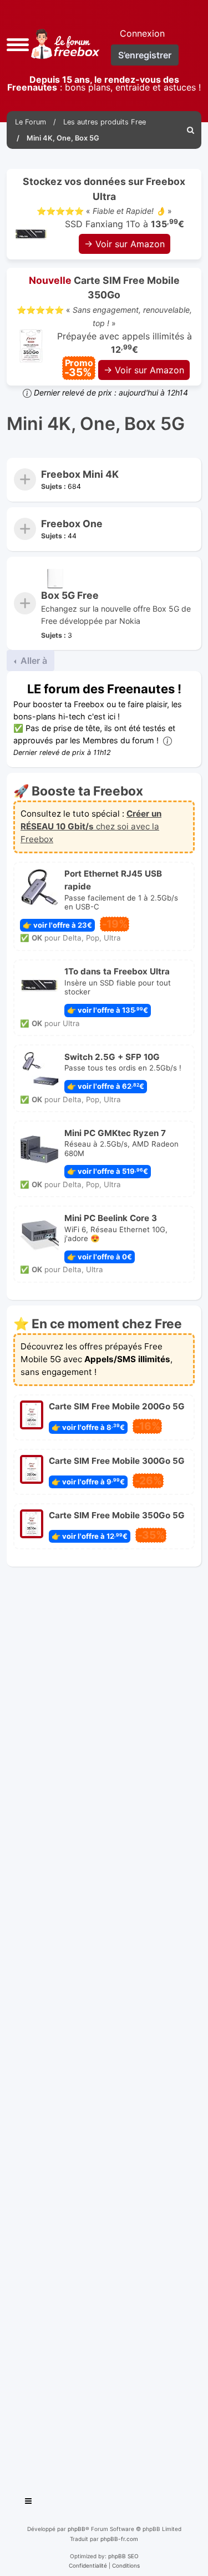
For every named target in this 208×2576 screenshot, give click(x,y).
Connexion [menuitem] (142, 33)
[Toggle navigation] (29, 2503)
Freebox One (72, 524)
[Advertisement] (104, 2027)
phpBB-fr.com (119, 2539)
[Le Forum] (63, 44)
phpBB (77, 2529)
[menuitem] (191, 130)
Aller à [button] (33, 661)
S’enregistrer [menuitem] (145, 55)
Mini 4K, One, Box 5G (96, 424)
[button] (18, 44)
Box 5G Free (70, 595)
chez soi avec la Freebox (91, 826)
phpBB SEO (123, 2556)
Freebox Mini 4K (80, 474)
